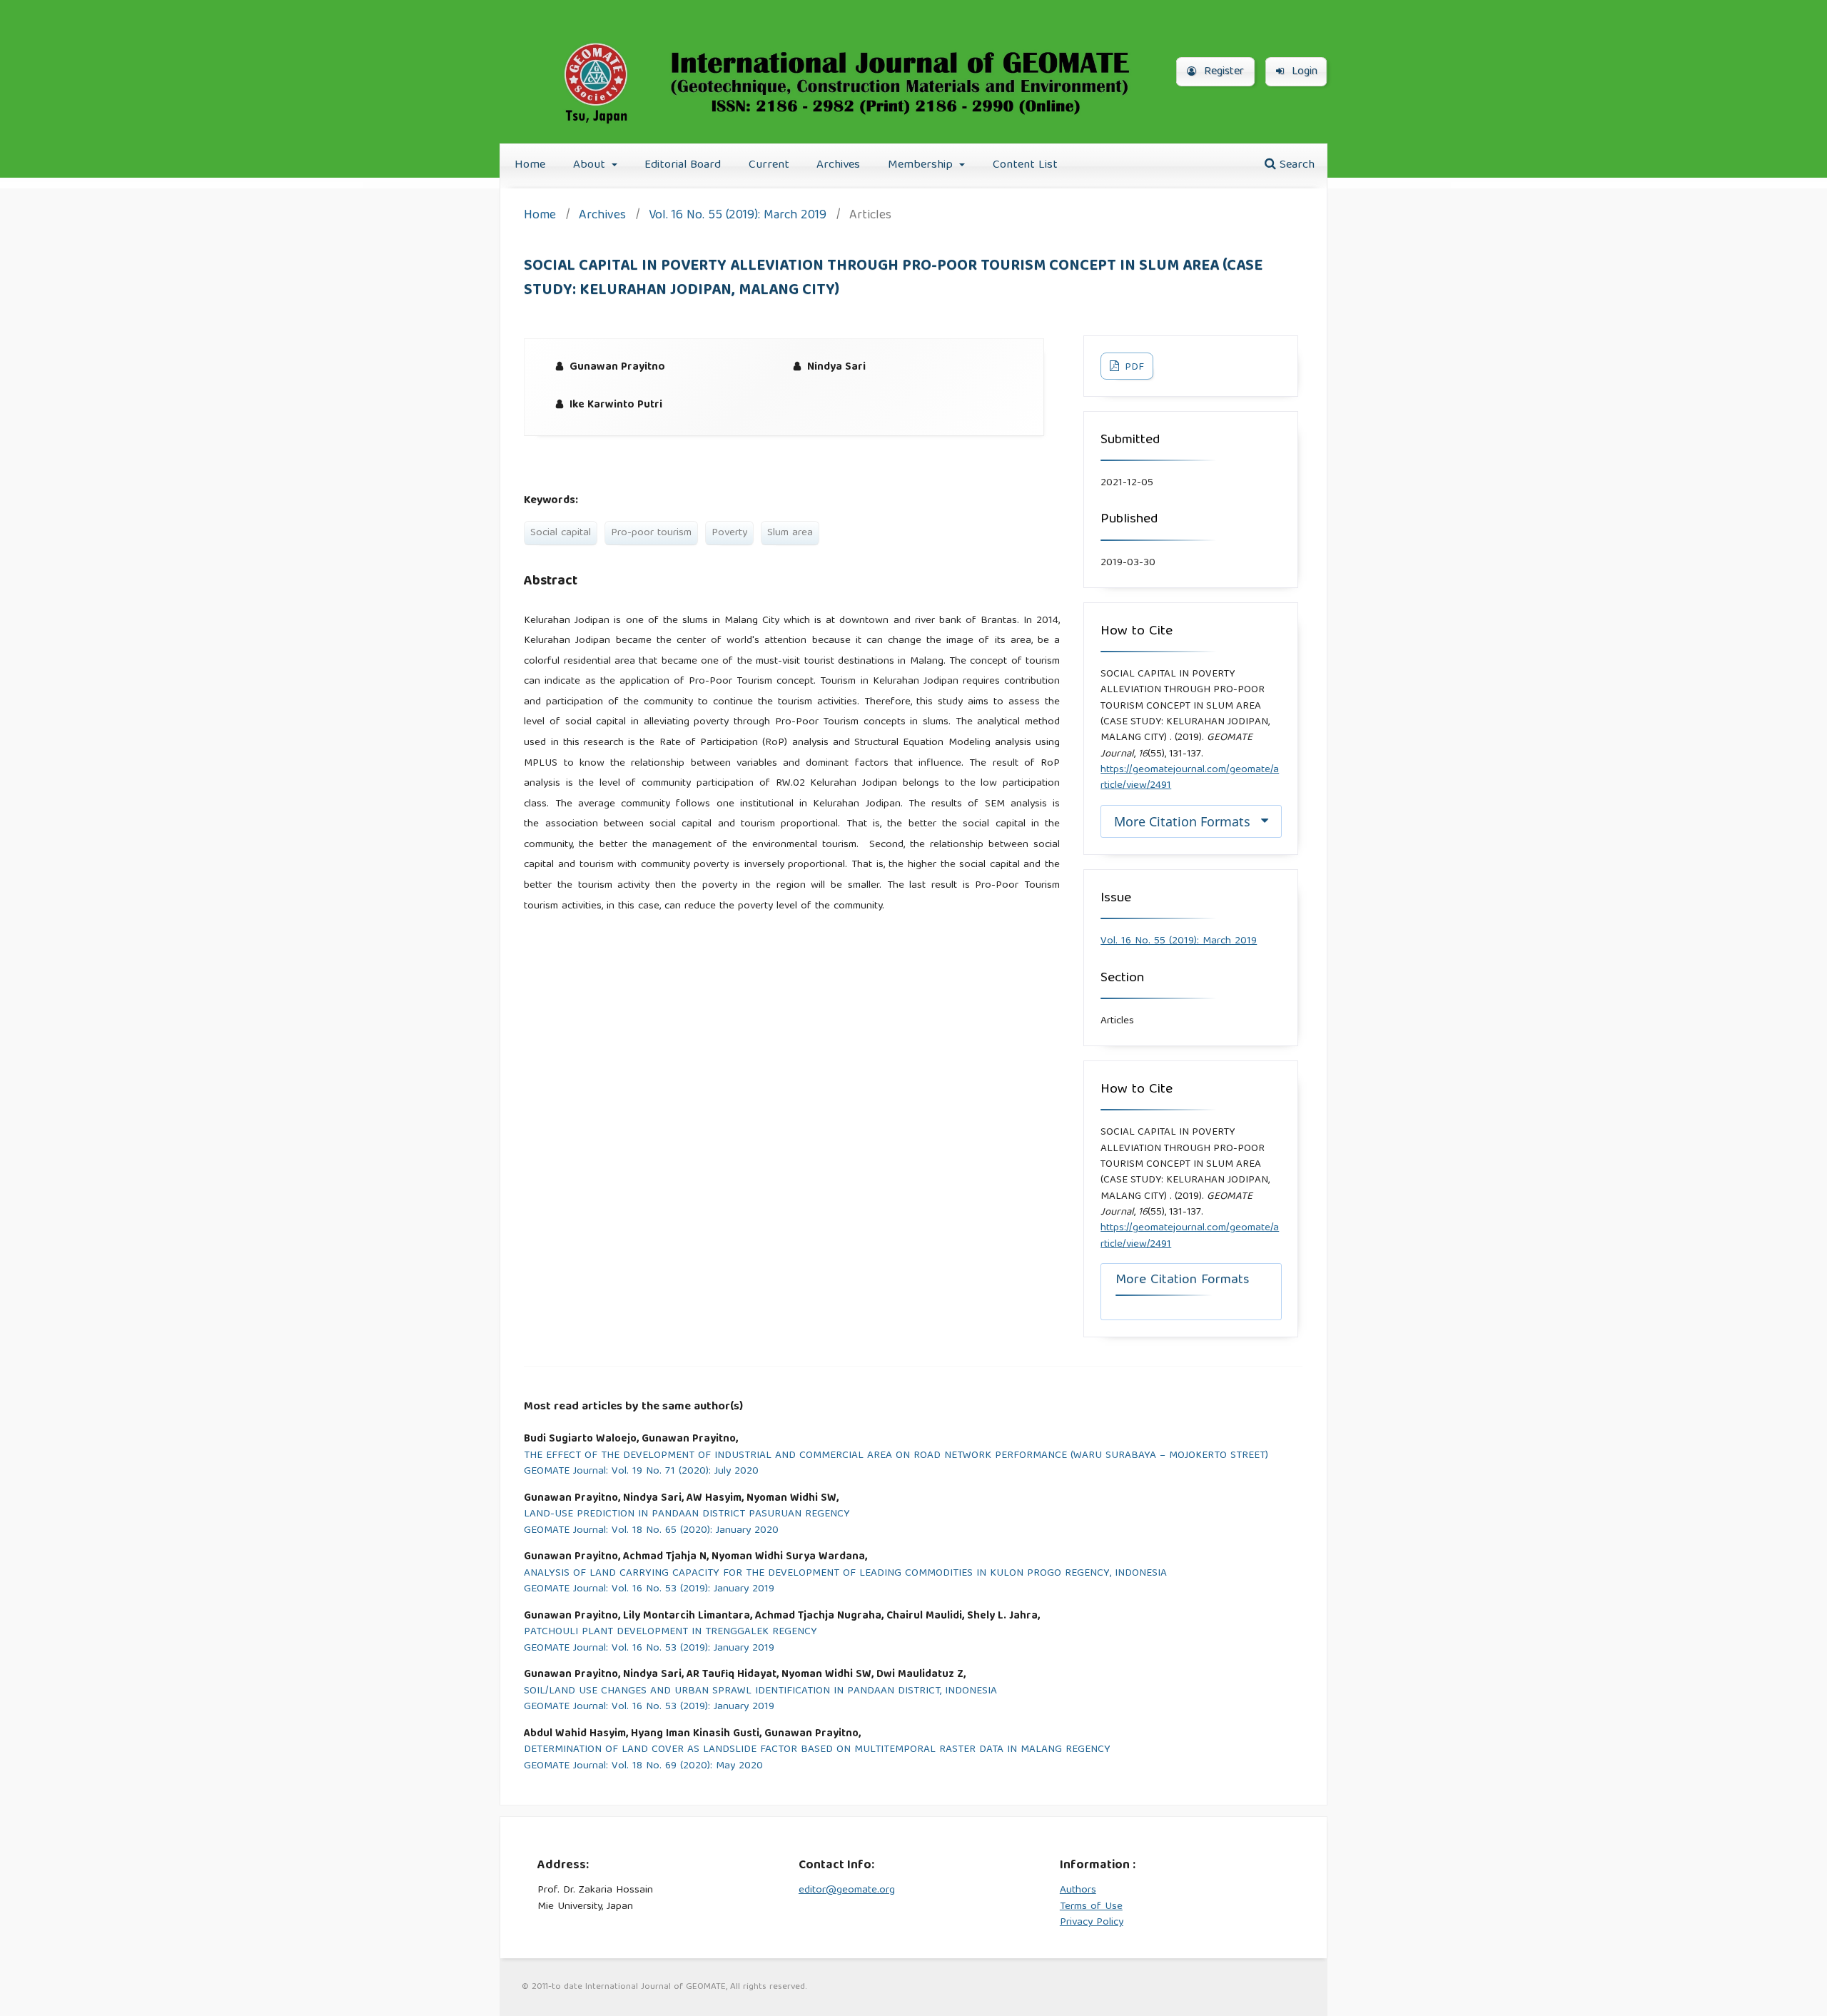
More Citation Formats (1182, 821)
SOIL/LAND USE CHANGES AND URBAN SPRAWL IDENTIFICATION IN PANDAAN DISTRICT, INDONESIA (760, 1692)
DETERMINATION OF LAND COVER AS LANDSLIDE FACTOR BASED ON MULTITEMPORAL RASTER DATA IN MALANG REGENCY (817, 1750)
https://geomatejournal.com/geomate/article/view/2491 (1190, 778)
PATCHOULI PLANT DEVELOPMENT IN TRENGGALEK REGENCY (670, 1632)
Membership (922, 165)
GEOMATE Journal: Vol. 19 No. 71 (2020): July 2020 (641, 1472)
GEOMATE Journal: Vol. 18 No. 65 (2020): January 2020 (651, 1531)
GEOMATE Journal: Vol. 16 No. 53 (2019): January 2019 (649, 1590)
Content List (1025, 165)
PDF (1133, 368)
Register (1222, 72)
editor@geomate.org (847, 1890)
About (591, 165)
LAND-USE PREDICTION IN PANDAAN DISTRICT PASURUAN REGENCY (687, 1515)
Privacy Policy (1092, 1923)
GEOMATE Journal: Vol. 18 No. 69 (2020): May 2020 (643, 1767)
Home (530, 165)
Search (1295, 165)
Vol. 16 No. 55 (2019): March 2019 (738, 217)
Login (1303, 72)
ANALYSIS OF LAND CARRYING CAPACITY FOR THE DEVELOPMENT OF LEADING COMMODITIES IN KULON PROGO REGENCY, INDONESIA (845, 1574)
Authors (1078, 1890)
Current (769, 165)
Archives (838, 165)
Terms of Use (1091, 1907)
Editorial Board (683, 165)
